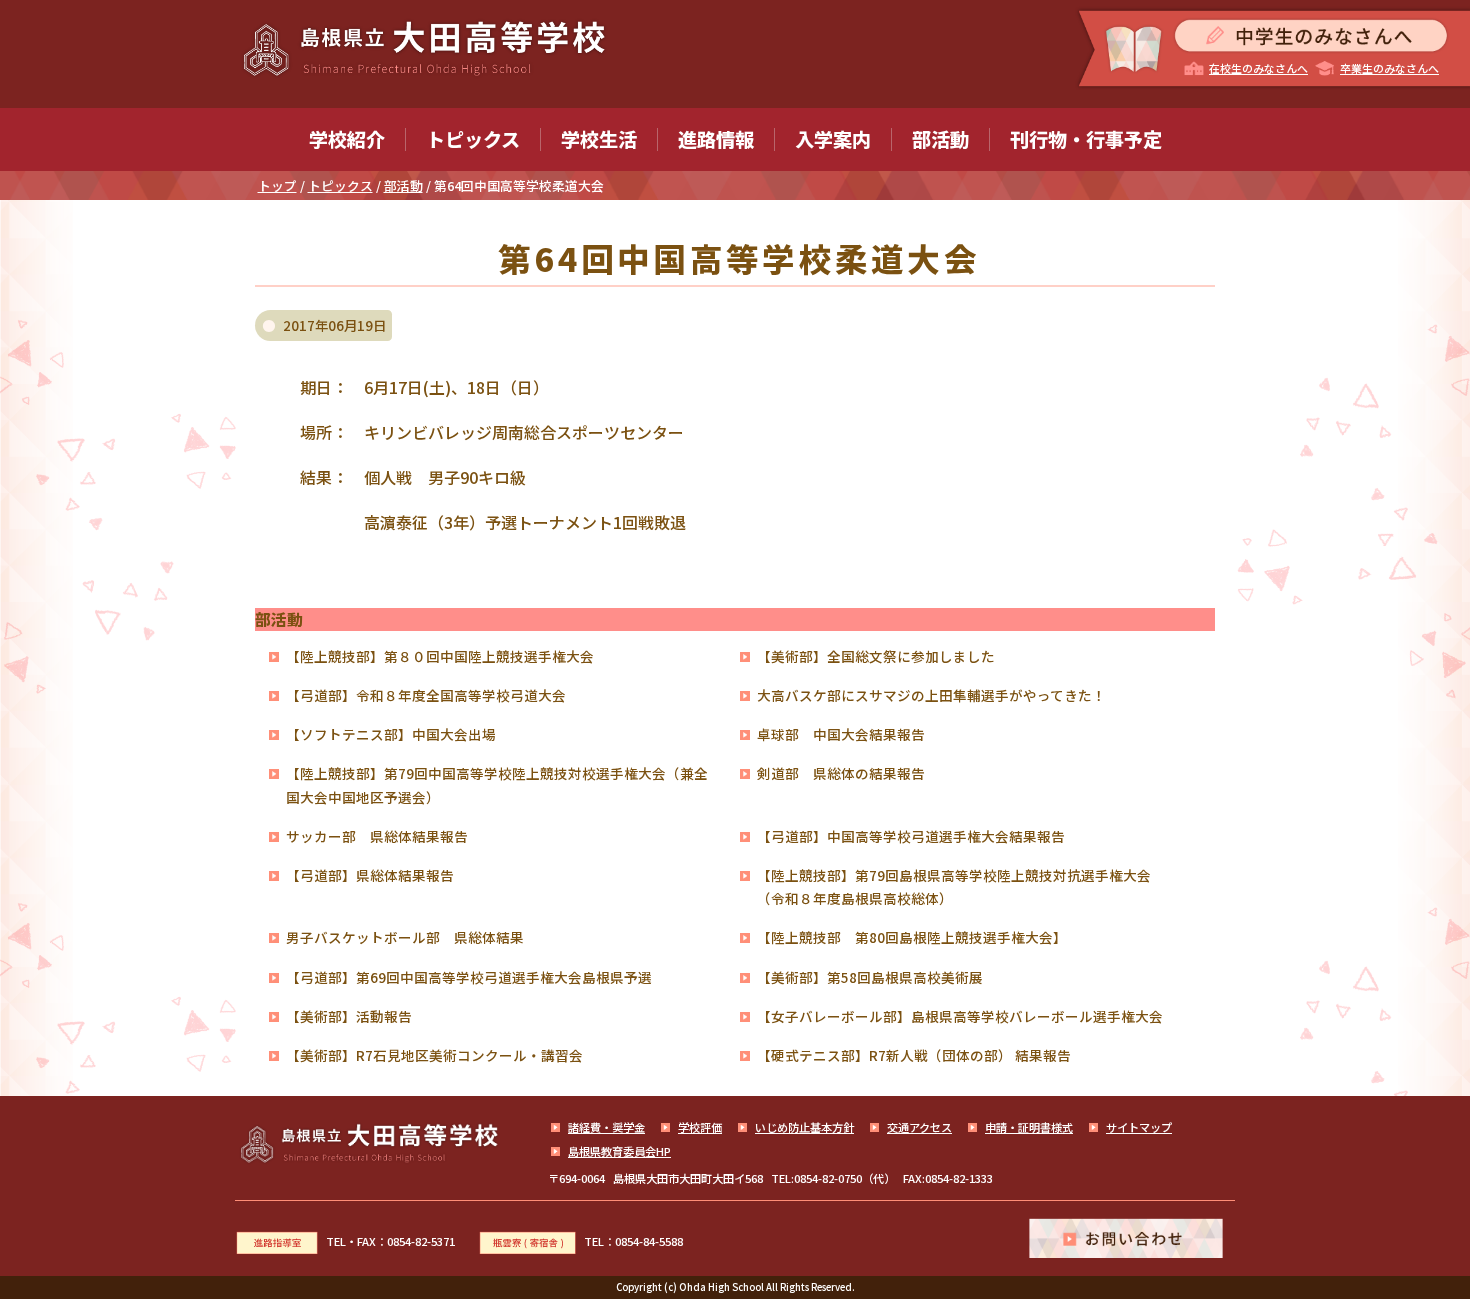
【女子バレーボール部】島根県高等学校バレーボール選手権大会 (960, 1016)
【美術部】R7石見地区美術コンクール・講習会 (434, 1055)
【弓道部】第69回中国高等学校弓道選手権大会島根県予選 (469, 977)
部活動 (940, 139)
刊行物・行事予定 (1086, 139)
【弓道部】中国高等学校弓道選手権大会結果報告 (911, 836)
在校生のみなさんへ (1258, 68)
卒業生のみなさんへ (1389, 68)
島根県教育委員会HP (619, 1151)
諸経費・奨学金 (606, 1127)
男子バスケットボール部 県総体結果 (405, 937)
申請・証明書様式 (1029, 1127)
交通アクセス (919, 1127)
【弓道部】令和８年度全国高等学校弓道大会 (426, 695)
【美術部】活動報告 (349, 1016)
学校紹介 (347, 139)
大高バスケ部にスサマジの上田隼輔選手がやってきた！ (931, 695)
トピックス (473, 139)
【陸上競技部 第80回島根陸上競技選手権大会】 (912, 937)
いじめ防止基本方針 (804, 1127)
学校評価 (700, 1127)
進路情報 (716, 139)
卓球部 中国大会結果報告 (841, 734)
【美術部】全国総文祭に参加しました (876, 656)
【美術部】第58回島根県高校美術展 (870, 977)
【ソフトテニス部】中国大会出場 (391, 734)
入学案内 (833, 139)
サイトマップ (1139, 1127)
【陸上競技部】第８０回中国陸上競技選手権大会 (440, 656)
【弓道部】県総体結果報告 (370, 875)
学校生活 (599, 139)
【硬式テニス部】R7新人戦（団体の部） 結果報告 (914, 1055)
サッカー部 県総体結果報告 (377, 836)
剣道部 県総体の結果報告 (841, 773)
